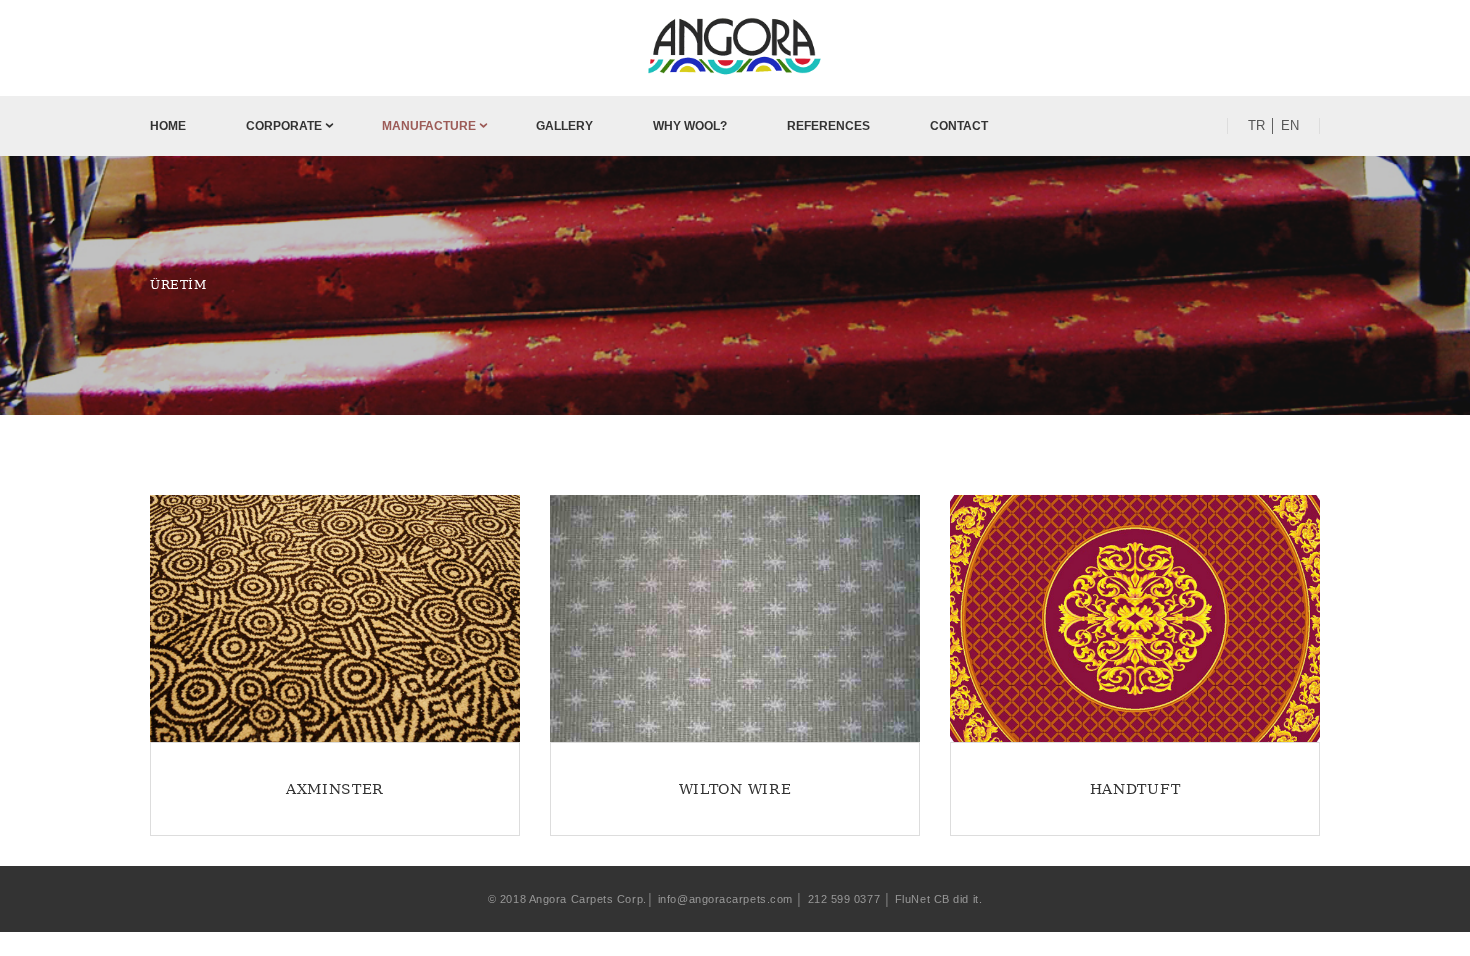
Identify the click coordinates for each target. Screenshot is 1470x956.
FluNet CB (922, 899)
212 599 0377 (844, 899)
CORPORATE (284, 126)
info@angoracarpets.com (725, 899)
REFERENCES (828, 126)
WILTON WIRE (735, 789)
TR (1256, 125)
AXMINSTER (335, 789)
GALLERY (564, 126)
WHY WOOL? (690, 126)
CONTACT (959, 126)
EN (1290, 125)
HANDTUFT (1135, 789)
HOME (168, 126)
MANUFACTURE (429, 126)
